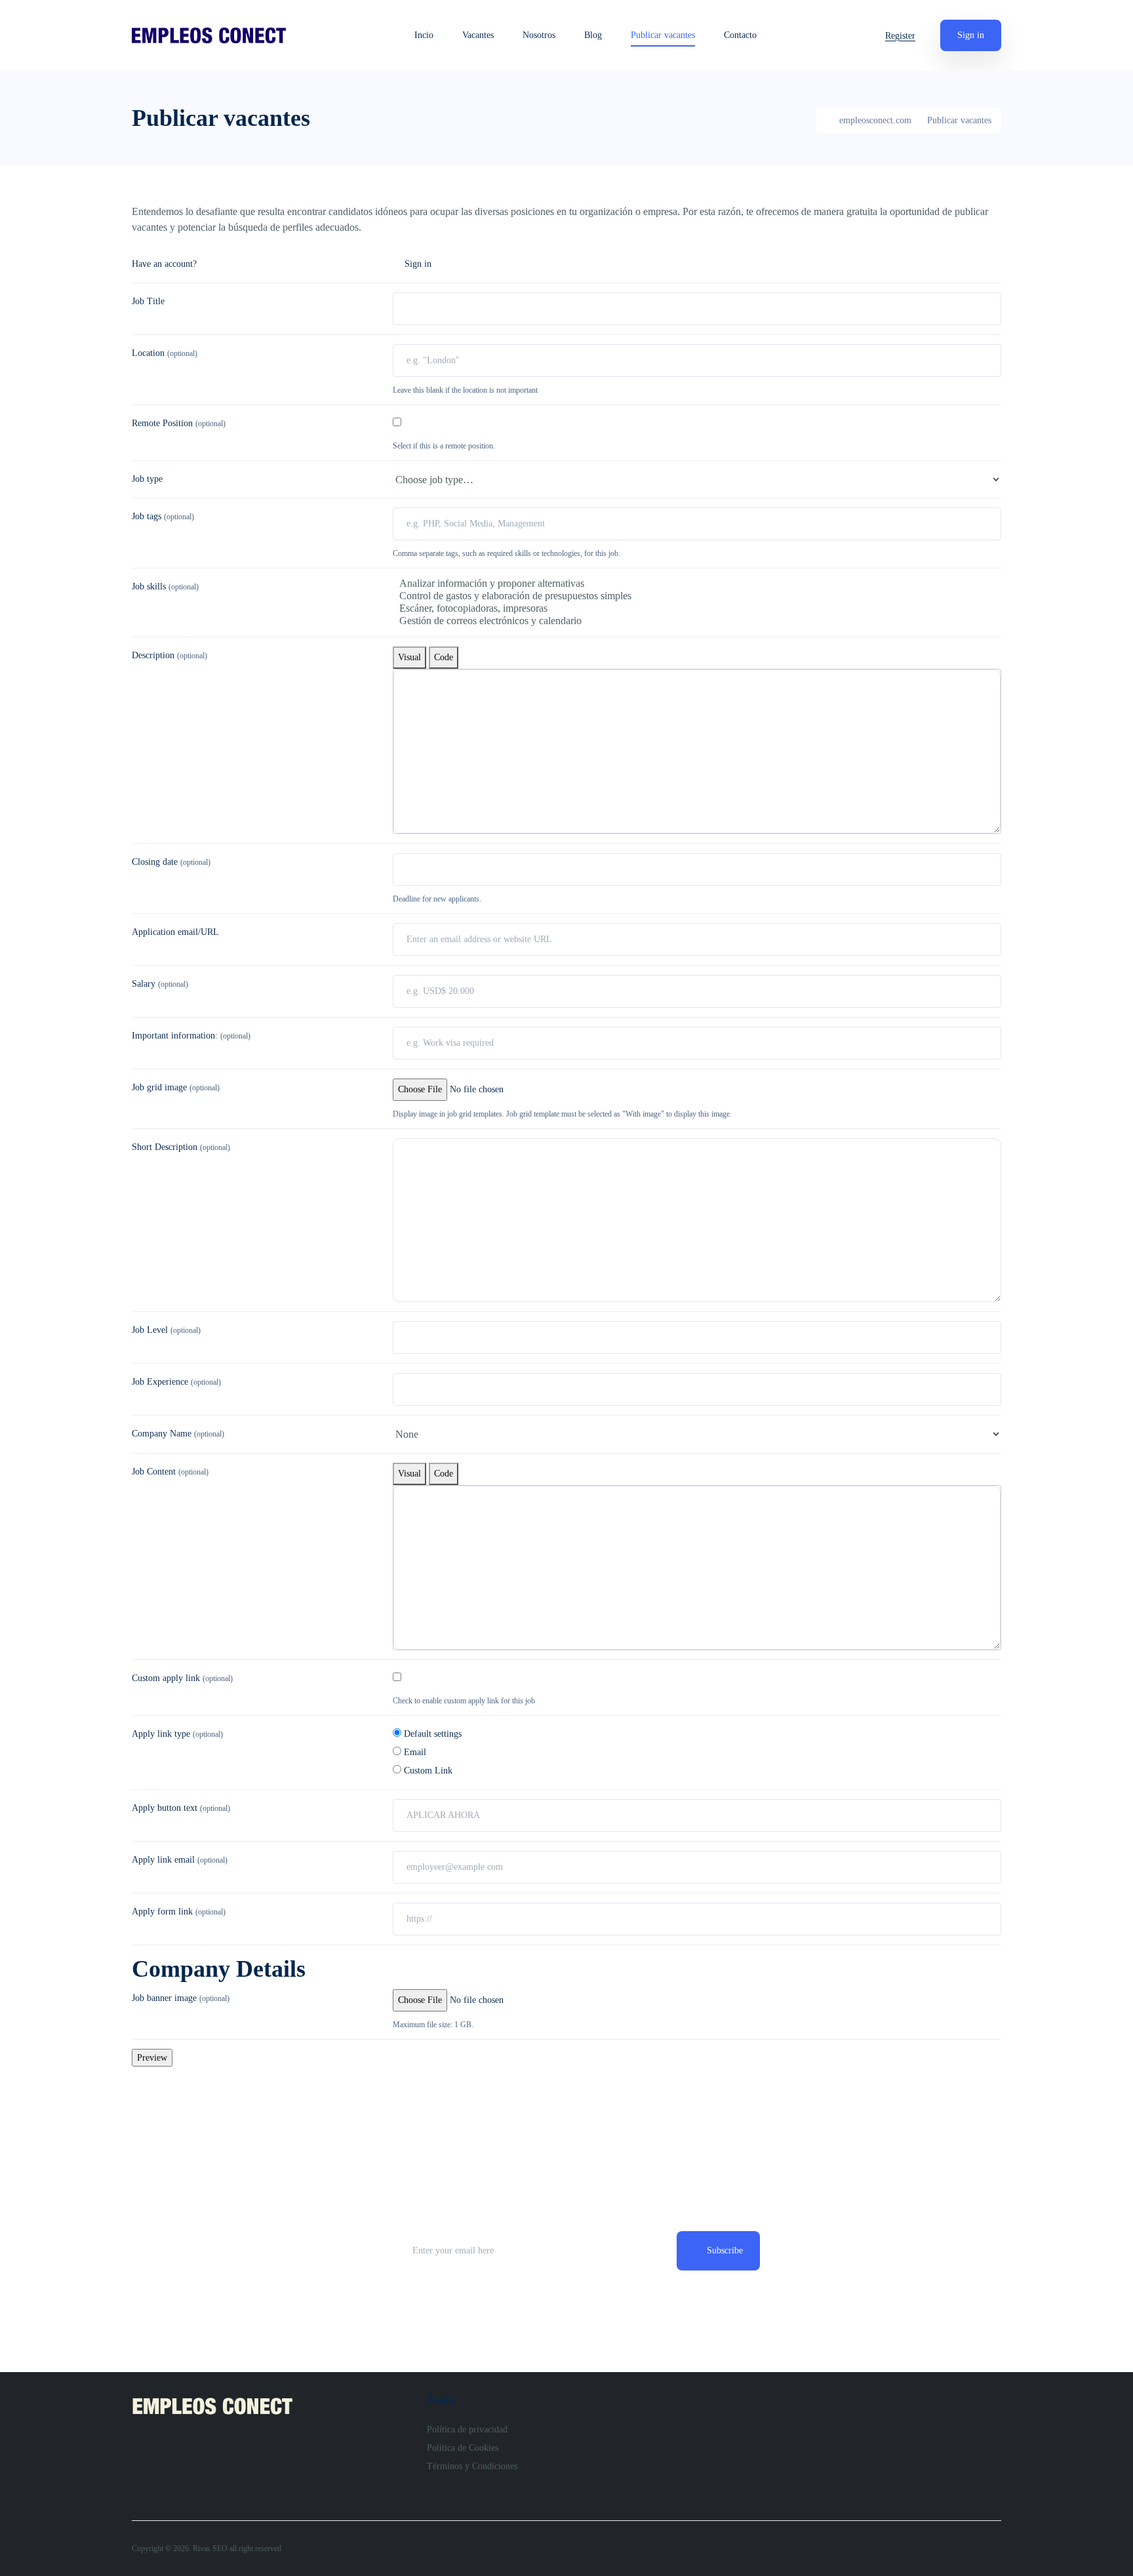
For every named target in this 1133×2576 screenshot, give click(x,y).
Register (900, 36)
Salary (160, 984)
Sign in (971, 35)
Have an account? (164, 264)
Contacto (740, 35)
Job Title (148, 301)
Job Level (166, 1330)
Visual (409, 657)
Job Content (170, 1472)
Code (444, 657)
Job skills (165, 586)
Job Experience (176, 1382)
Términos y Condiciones (472, 2466)
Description (169, 655)
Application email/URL (175, 932)
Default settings (431, 1734)
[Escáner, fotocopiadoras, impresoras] (697, 609)
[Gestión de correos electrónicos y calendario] (697, 621)
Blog (593, 35)
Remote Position (179, 423)
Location (165, 353)
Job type (147, 479)
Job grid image (176, 1087)
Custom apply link (182, 1678)
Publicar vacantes (663, 35)
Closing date (171, 862)
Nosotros (539, 35)
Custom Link (427, 1771)
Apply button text (181, 1808)
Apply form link (179, 1912)
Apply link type (177, 1734)
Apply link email (180, 1860)
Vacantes (478, 35)
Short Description (181, 1147)
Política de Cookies (463, 2448)
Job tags (163, 516)
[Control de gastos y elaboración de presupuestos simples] (697, 596)
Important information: (191, 1036)
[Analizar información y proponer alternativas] (697, 584)
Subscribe (725, 2250)
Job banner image (181, 1998)
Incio (424, 35)
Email (414, 1752)
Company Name (178, 1434)
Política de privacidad (467, 2429)
